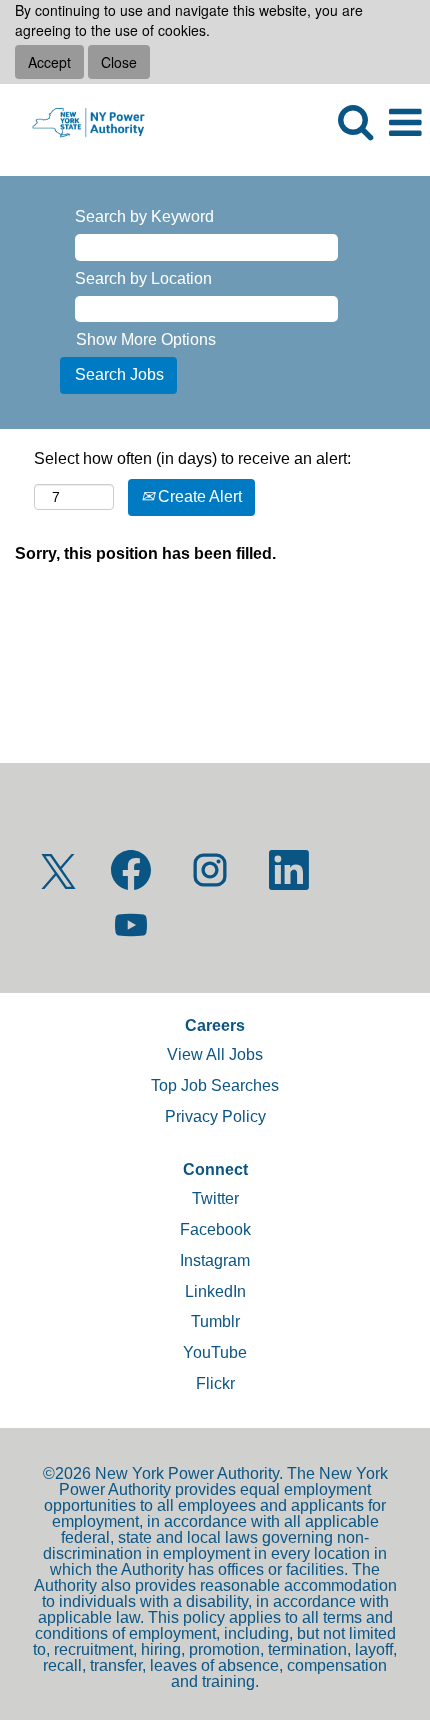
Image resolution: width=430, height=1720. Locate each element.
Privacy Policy (215, 1116)
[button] (405, 123)
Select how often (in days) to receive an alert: (192, 458)
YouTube (215, 1352)
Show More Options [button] (146, 339)
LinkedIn (215, 1291)
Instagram (215, 1260)
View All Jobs (215, 1054)
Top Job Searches (215, 1085)
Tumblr (215, 1321)
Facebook (215, 1229)
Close (119, 62)
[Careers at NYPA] (80, 121)
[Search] (355, 122)
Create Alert (198, 496)
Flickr (215, 1383)
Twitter (215, 1198)
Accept (49, 62)
